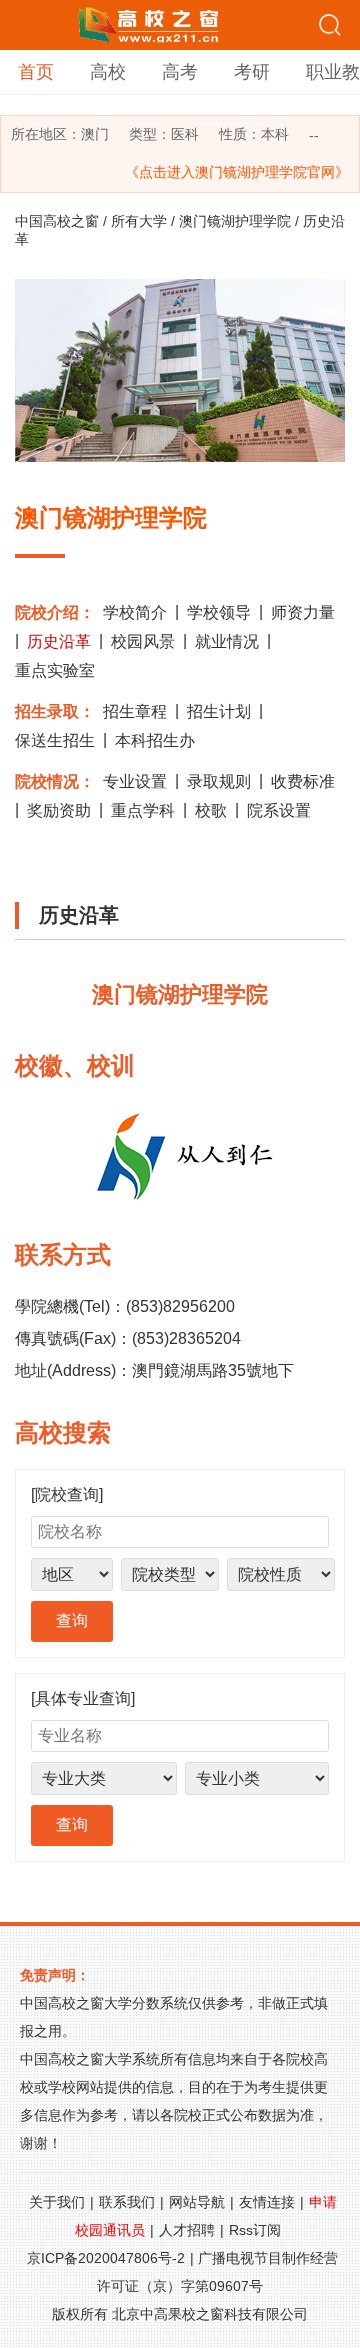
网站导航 (197, 2202)
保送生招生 (55, 740)
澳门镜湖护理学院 (235, 221)
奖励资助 (59, 810)
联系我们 (127, 2202)
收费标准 (303, 781)
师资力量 (303, 612)
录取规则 (219, 781)
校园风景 (143, 641)
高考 (180, 72)
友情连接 (267, 2202)
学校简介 (135, 612)
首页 (36, 72)
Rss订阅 (255, 2230)
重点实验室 (55, 670)
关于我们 (57, 2202)
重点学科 (143, 810)
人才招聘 (187, 2230)
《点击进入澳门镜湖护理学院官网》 (237, 172)
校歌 (211, 810)
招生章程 (135, 711)
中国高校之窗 (57, 221)
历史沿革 (59, 641)
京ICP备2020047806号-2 (106, 2258)
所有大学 (139, 221)
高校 (108, 72)
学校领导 (219, 612)
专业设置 (135, 781)
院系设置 (279, 810)
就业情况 (227, 641)
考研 (252, 72)
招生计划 (219, 711)
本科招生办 (155, 740)
